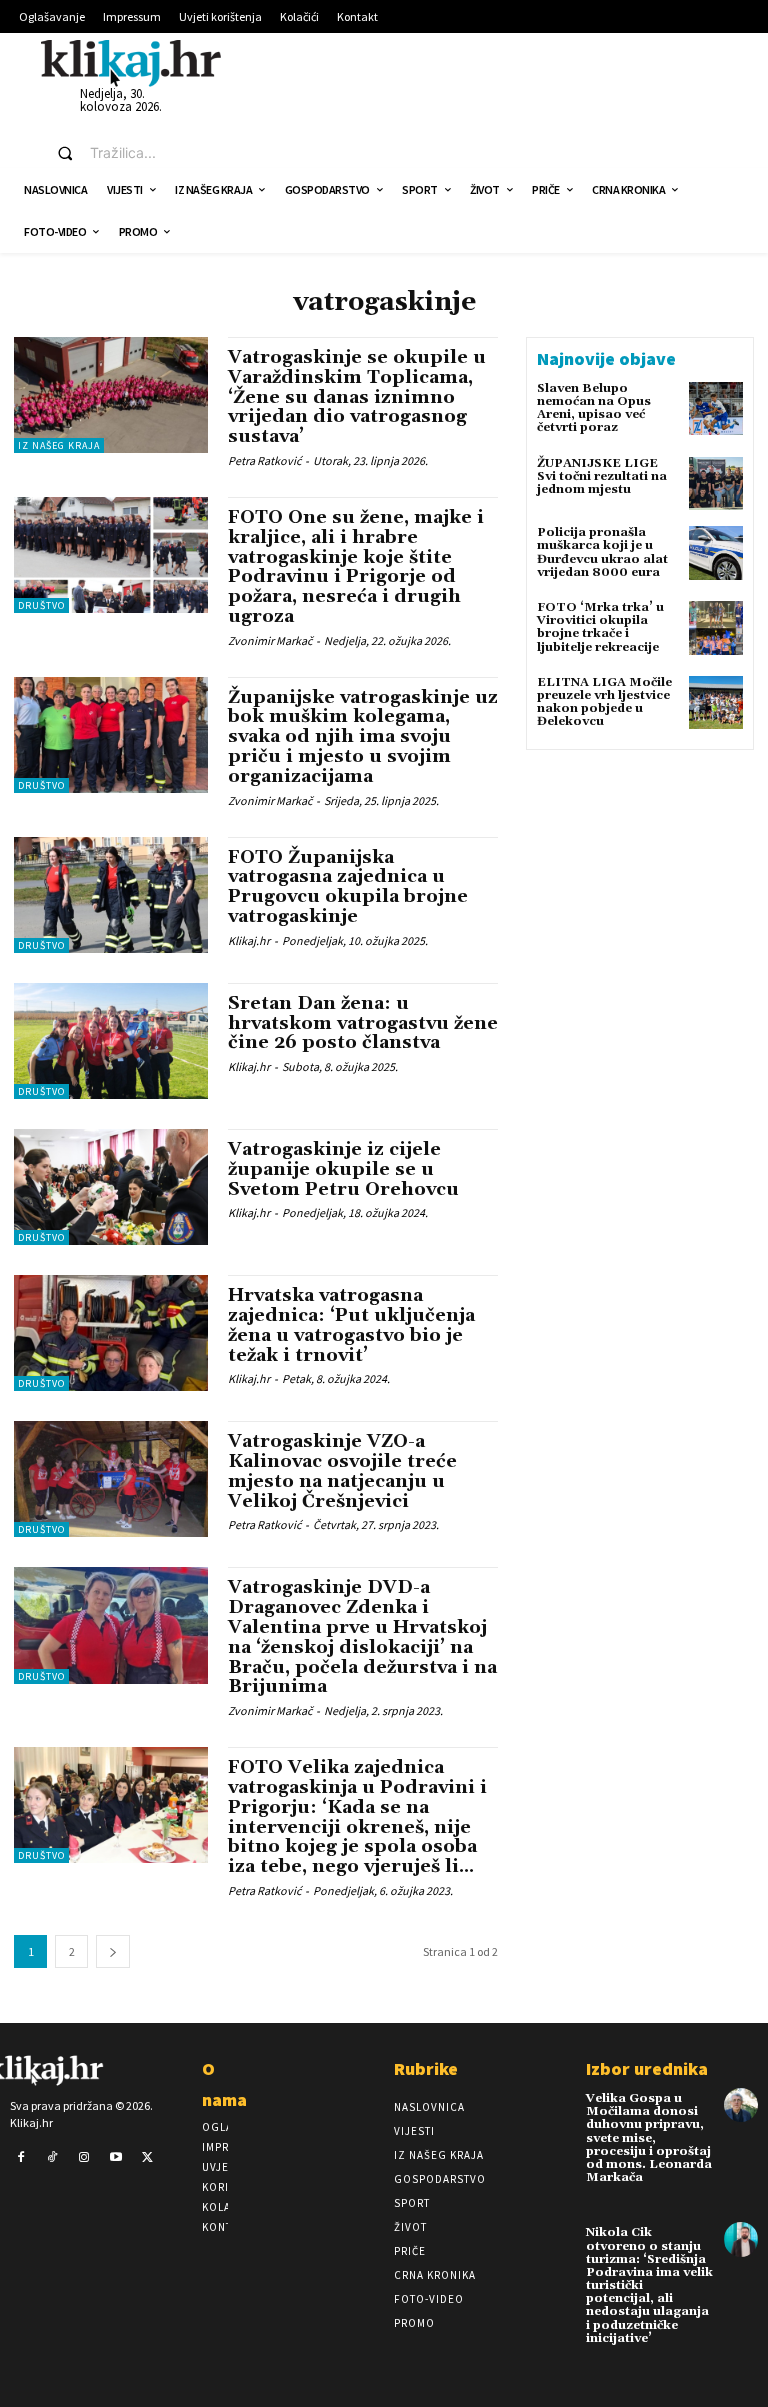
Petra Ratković (264, 460)
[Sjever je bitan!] (131, 62)
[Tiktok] (53, 2158)
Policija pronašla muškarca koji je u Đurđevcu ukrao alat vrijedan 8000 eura (602, 552)
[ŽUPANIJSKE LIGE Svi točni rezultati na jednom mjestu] (716, 484)
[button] (111, 153)
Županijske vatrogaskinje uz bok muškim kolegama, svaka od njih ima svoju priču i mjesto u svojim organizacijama (363, 737)
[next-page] (113, 1951)
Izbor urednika (647, 2068)
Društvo (41, 605)
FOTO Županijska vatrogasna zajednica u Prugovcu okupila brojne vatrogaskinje (348, 887)
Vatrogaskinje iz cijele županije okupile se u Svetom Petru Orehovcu (343, 1169)
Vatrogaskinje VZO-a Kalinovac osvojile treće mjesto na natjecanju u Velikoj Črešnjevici (342, 1471)
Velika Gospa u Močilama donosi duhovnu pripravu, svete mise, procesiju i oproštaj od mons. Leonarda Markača (649, 2138)
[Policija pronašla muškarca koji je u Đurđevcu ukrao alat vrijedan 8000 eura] (716, 553)
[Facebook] (21, 2158)
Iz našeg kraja (59, 445)
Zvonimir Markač (270, 640)
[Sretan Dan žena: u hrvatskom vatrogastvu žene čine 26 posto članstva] (111, 1041)
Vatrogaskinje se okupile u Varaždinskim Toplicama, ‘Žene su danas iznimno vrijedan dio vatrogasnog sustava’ (357, 397)
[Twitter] (147, 2158)
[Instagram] (84, 2158)
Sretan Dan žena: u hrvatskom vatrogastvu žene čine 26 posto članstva (363, 1023)
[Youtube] (116, 2158)
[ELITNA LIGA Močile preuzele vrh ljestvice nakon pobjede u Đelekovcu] (716, 703)
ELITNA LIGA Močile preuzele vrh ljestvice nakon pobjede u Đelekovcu (604, 702)
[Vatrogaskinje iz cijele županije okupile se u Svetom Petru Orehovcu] (111, 1187)
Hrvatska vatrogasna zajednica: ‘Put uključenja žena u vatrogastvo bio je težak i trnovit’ (351, 1325)
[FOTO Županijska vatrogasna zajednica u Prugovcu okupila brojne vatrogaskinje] (111, 895)
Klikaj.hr (249, 940)
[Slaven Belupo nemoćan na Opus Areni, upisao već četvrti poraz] (716, 409)
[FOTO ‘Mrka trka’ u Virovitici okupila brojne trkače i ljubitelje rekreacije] (716, 628)
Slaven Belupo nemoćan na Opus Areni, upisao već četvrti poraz (594, 408)
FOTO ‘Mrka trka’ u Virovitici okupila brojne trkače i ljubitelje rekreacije (600, 627)
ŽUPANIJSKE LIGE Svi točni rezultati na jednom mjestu (602, 476)
